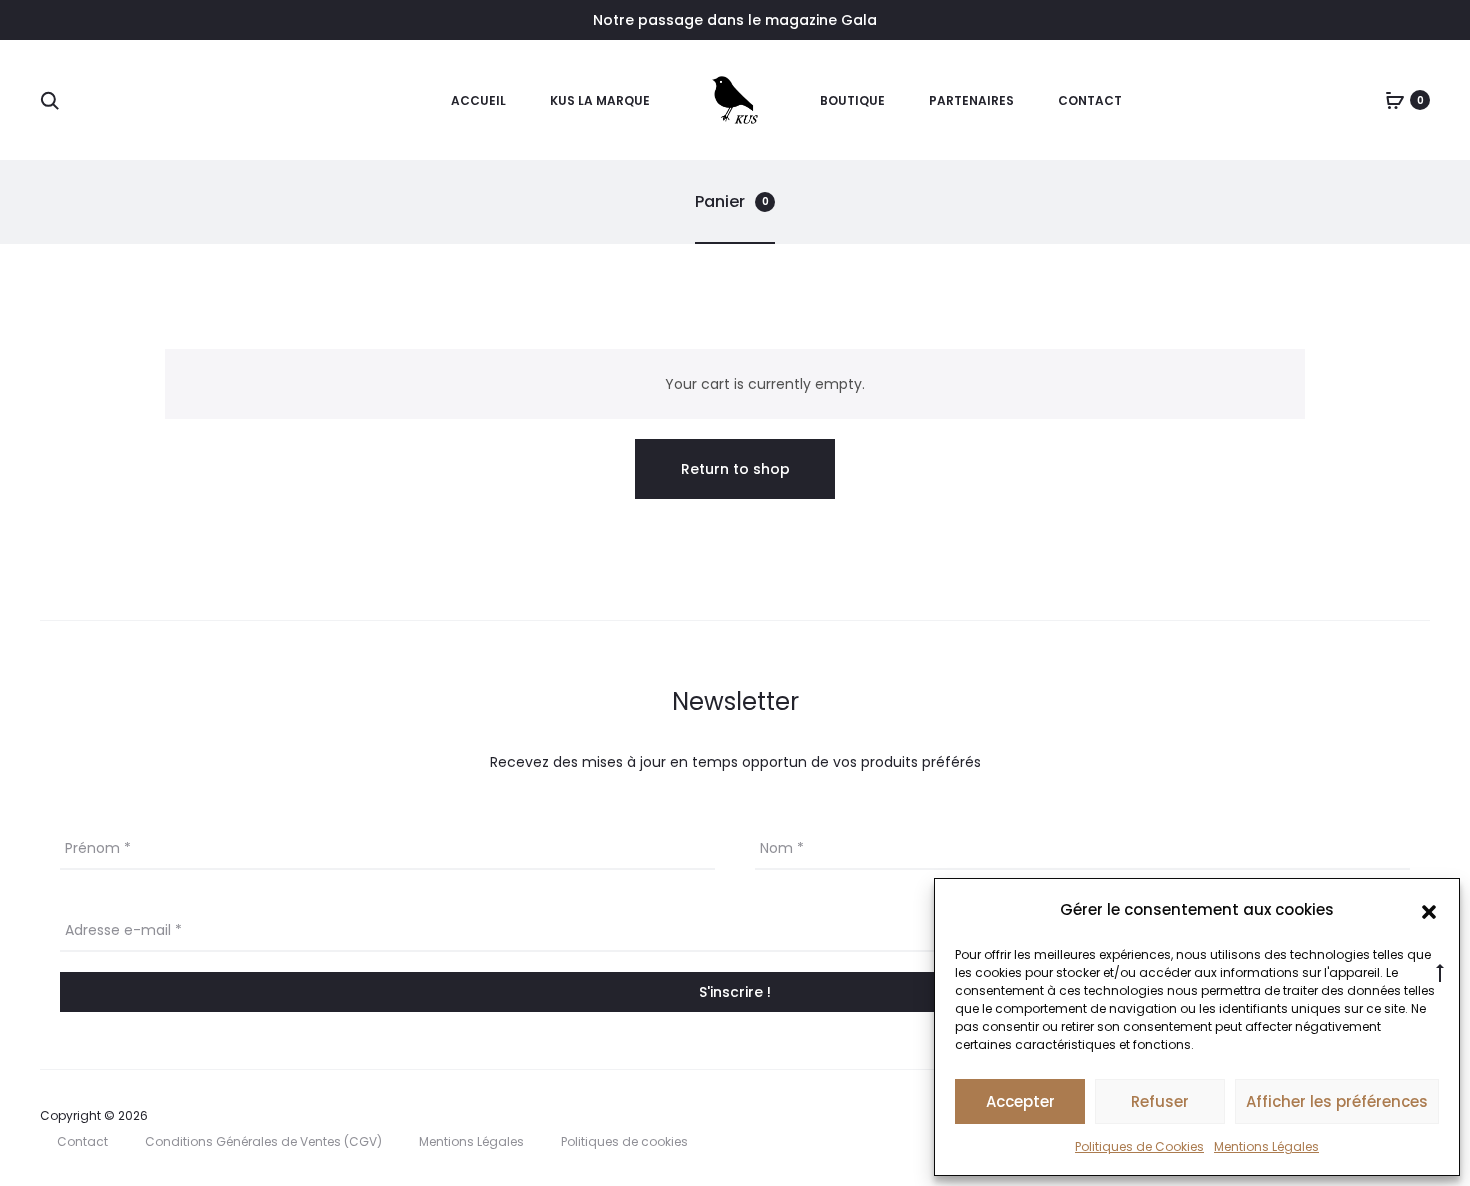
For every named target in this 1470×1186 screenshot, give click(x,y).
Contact (1090, 100)
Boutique (852, 100)
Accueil (478, 100)
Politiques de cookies (624, 1141)
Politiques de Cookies (1139, 1146)
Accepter (1020, 1101)
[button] (1429, 910)
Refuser (1160, 1101)
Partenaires (971, 100)
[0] (1395, 100)
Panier (732, 201)
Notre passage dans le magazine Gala (735, 20)
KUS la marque (600, 100)
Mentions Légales (1266, 1146)
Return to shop (735, 469)
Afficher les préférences (1337, 1101)
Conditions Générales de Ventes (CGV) (263, 1141)
